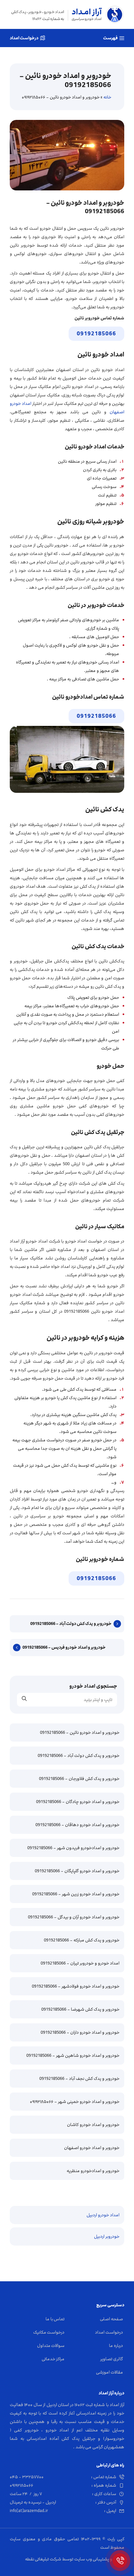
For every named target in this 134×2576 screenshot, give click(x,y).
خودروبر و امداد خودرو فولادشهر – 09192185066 (76, 1986)
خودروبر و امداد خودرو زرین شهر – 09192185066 (76, 1894)
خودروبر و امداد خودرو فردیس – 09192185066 (64, 1647)
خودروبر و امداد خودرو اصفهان (92, 2148)
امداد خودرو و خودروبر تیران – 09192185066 (80, 1963)
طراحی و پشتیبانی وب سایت (99, 2559)
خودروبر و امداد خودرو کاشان (93, 2125)
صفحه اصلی (111, 2319)
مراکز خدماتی (53, 2359)
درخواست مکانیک (49, 2332)
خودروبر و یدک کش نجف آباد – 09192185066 (79, 2079)
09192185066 (96, 334)
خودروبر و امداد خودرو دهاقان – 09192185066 (77, 1825)
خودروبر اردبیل (107, 2236)
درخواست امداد (24, 38)
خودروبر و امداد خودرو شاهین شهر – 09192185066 (73, 2055)
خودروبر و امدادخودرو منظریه (93, 2171)
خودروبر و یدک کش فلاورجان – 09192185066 (79, 1779)
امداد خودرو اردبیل (103, 2215)
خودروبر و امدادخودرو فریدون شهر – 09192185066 (73, 1848)
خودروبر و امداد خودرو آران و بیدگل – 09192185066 (74, 1917)
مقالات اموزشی (109, 2372)
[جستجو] (24, 1700)
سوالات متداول (51, 2346)
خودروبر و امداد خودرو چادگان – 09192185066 (78, 1802)
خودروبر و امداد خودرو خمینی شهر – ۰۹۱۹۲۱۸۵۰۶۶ (75, 2102)
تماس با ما (55, 2319)
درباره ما (116, 2346)
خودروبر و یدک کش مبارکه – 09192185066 (82, 1940)
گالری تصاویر (112, 2359)
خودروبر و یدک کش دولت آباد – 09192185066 (71, 1624)
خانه (107, 97)
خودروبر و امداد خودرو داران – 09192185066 (80, 2032)
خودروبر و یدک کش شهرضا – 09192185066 (80, 2009)
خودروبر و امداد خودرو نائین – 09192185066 (80, 1732)
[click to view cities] (120, 2561)
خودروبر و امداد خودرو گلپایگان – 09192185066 (77, 1871)
